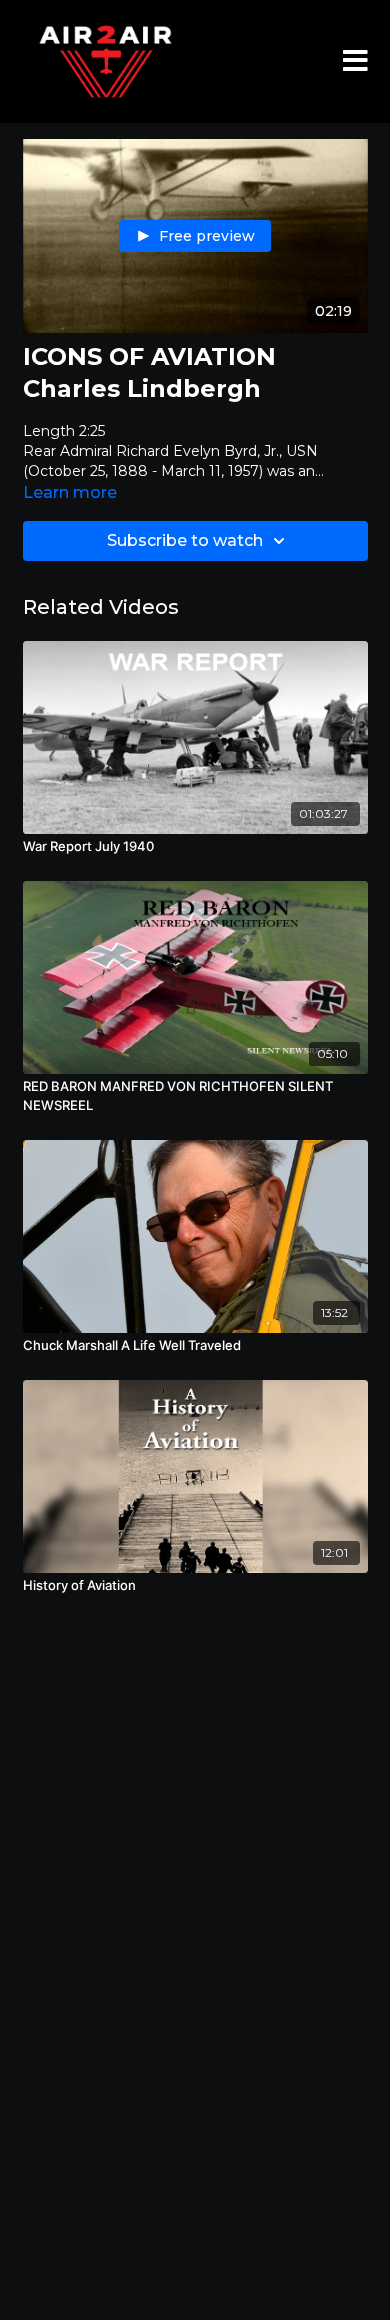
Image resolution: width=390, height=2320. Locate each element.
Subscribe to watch (185, 540)
